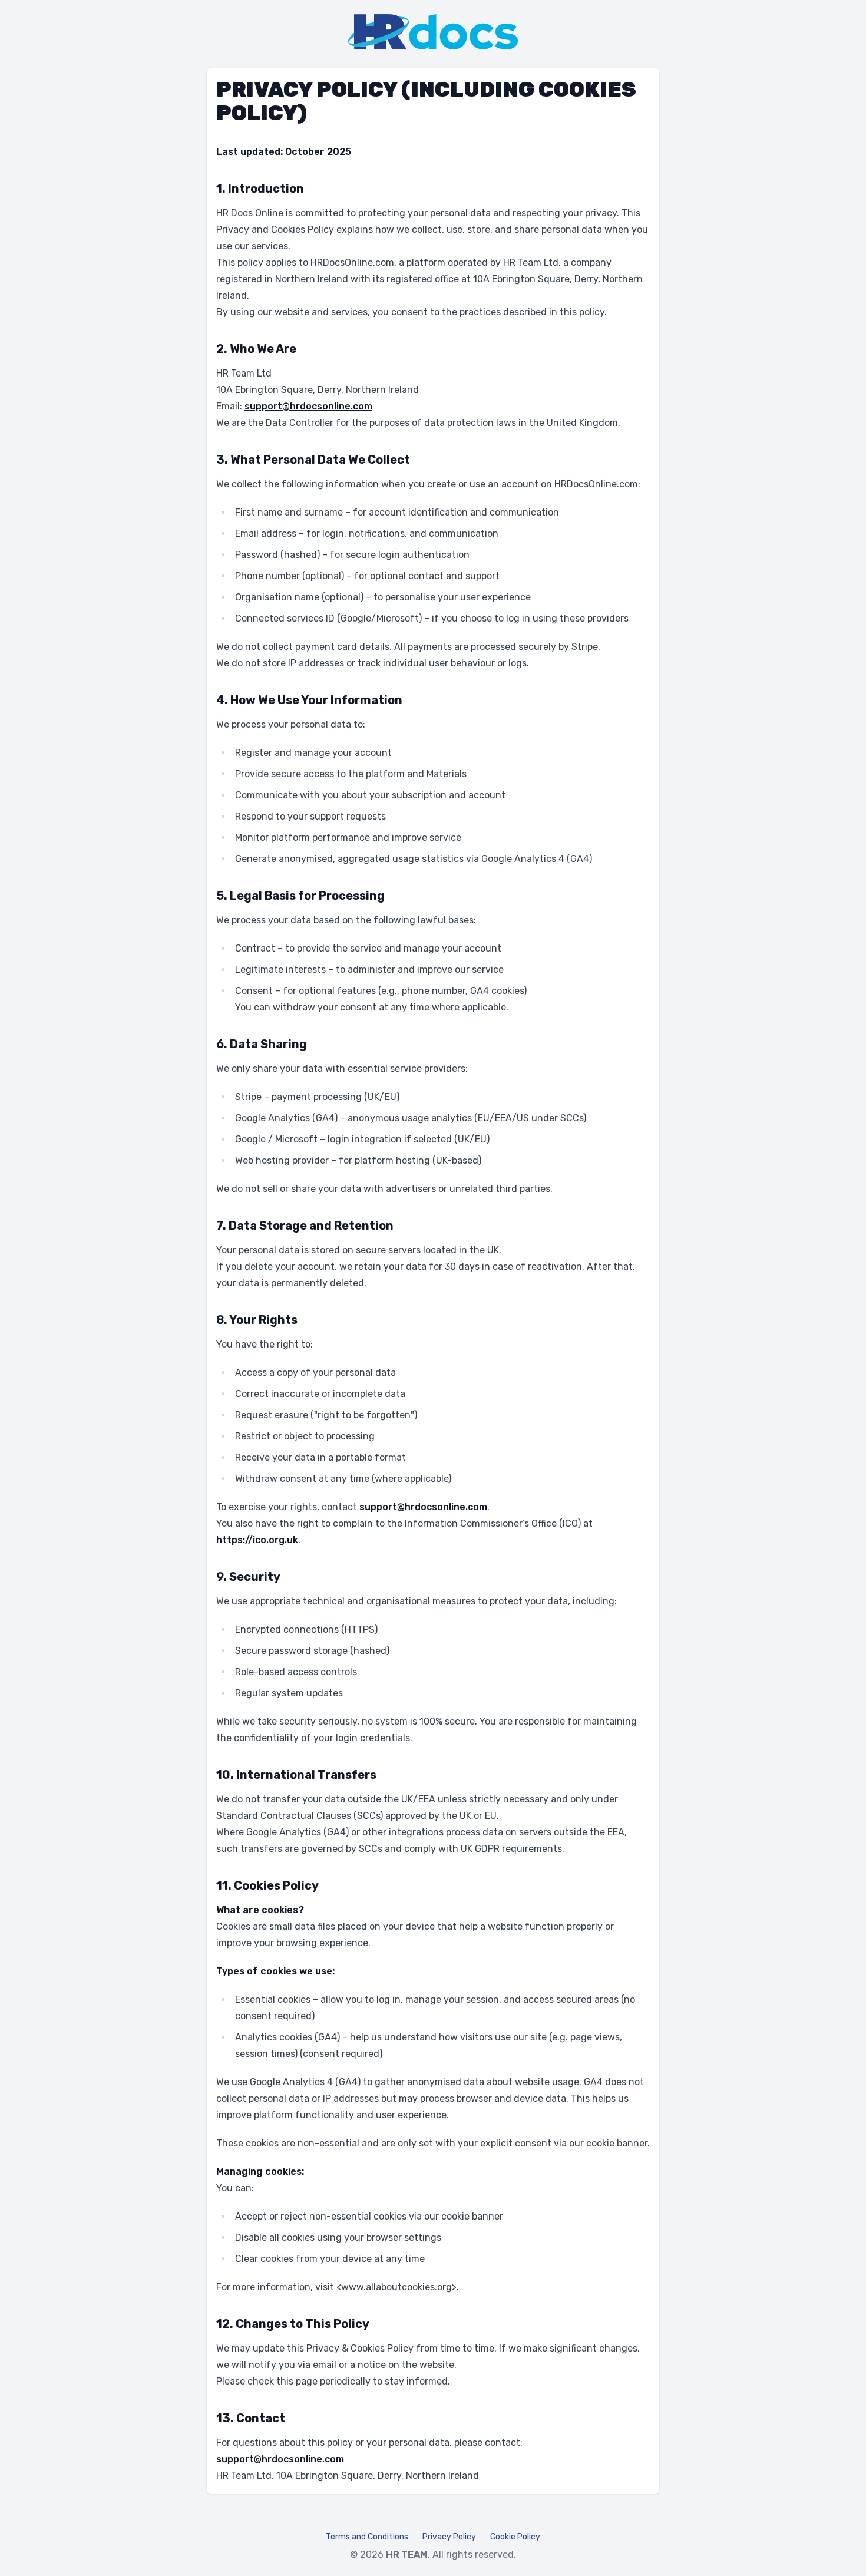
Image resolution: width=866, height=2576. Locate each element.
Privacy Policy (449, 2537)
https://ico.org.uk (257, 1540)
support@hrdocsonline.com (308, 406)
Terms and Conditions (367, 2537)
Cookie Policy (515, 2537)
